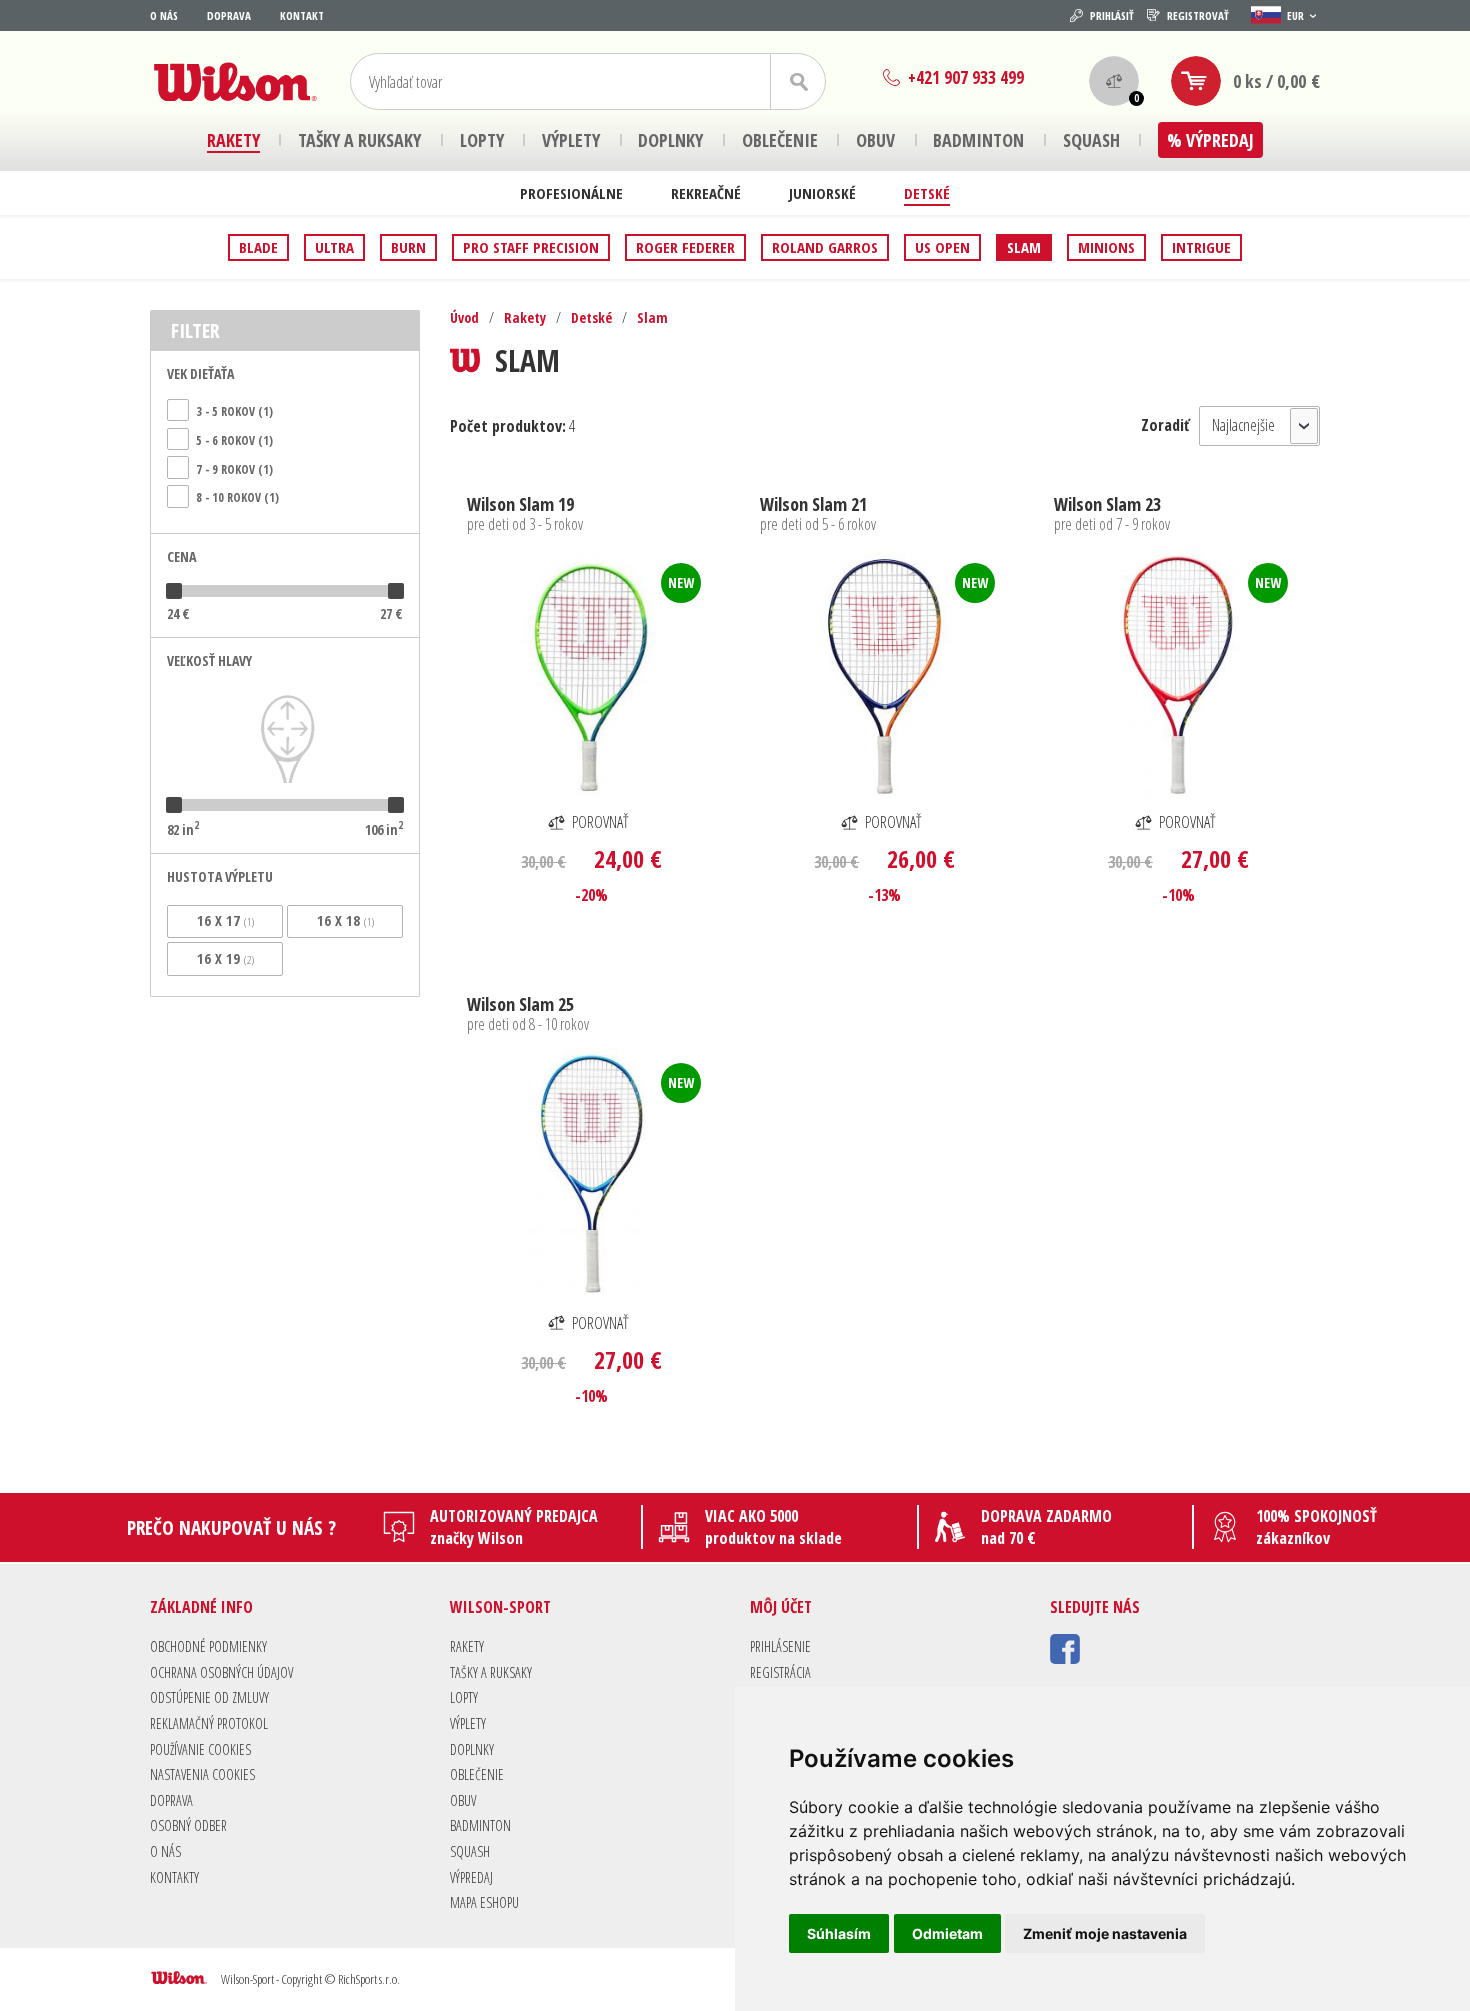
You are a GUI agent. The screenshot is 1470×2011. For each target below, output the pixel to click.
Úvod (464, 317)
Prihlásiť (1112, 15)
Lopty (464, 1697)
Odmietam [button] (947, 1933)
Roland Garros (825, 247)
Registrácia (780, 1672)
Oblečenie (477, 1774)
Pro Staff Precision (531, 247)
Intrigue (1201, 247)
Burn (408, 247)
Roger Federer (685, 247)
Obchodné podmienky (208, 1646)
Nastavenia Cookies (202, 1774)
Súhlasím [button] (839, 1933)
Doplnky (472, 1749)
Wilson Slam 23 (1107, 504)
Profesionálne (571, 193)
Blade (258, 247)
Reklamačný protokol (209, 1723)
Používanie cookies (200, 1749)
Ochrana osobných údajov (221, 1672)
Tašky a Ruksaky (491, 1672)
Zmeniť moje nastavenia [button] (1105, 1933)
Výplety (468, 1723)
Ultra (334, 247)
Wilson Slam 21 (813, 504)
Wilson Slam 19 (520, 504)
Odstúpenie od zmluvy (209, 1697)
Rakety (525, 317)
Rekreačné (706, 193)
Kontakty (174, 1877)
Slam (1024, 247)
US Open (942, 247)
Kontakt (302, 15)
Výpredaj (471, 1877)
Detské (927, 193)
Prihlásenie (780, 1646)
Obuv (463, 1800)
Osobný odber (188, 1825)
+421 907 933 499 (966, 77)
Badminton (480, 1825)
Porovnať (600, 822)
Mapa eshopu (484, 1902)
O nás (164, 15)
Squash (470, 1851)
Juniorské (822, 193)
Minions (1106, 247)
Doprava (229, 15)
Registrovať (1198, 15)
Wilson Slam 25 (520, 1004)
